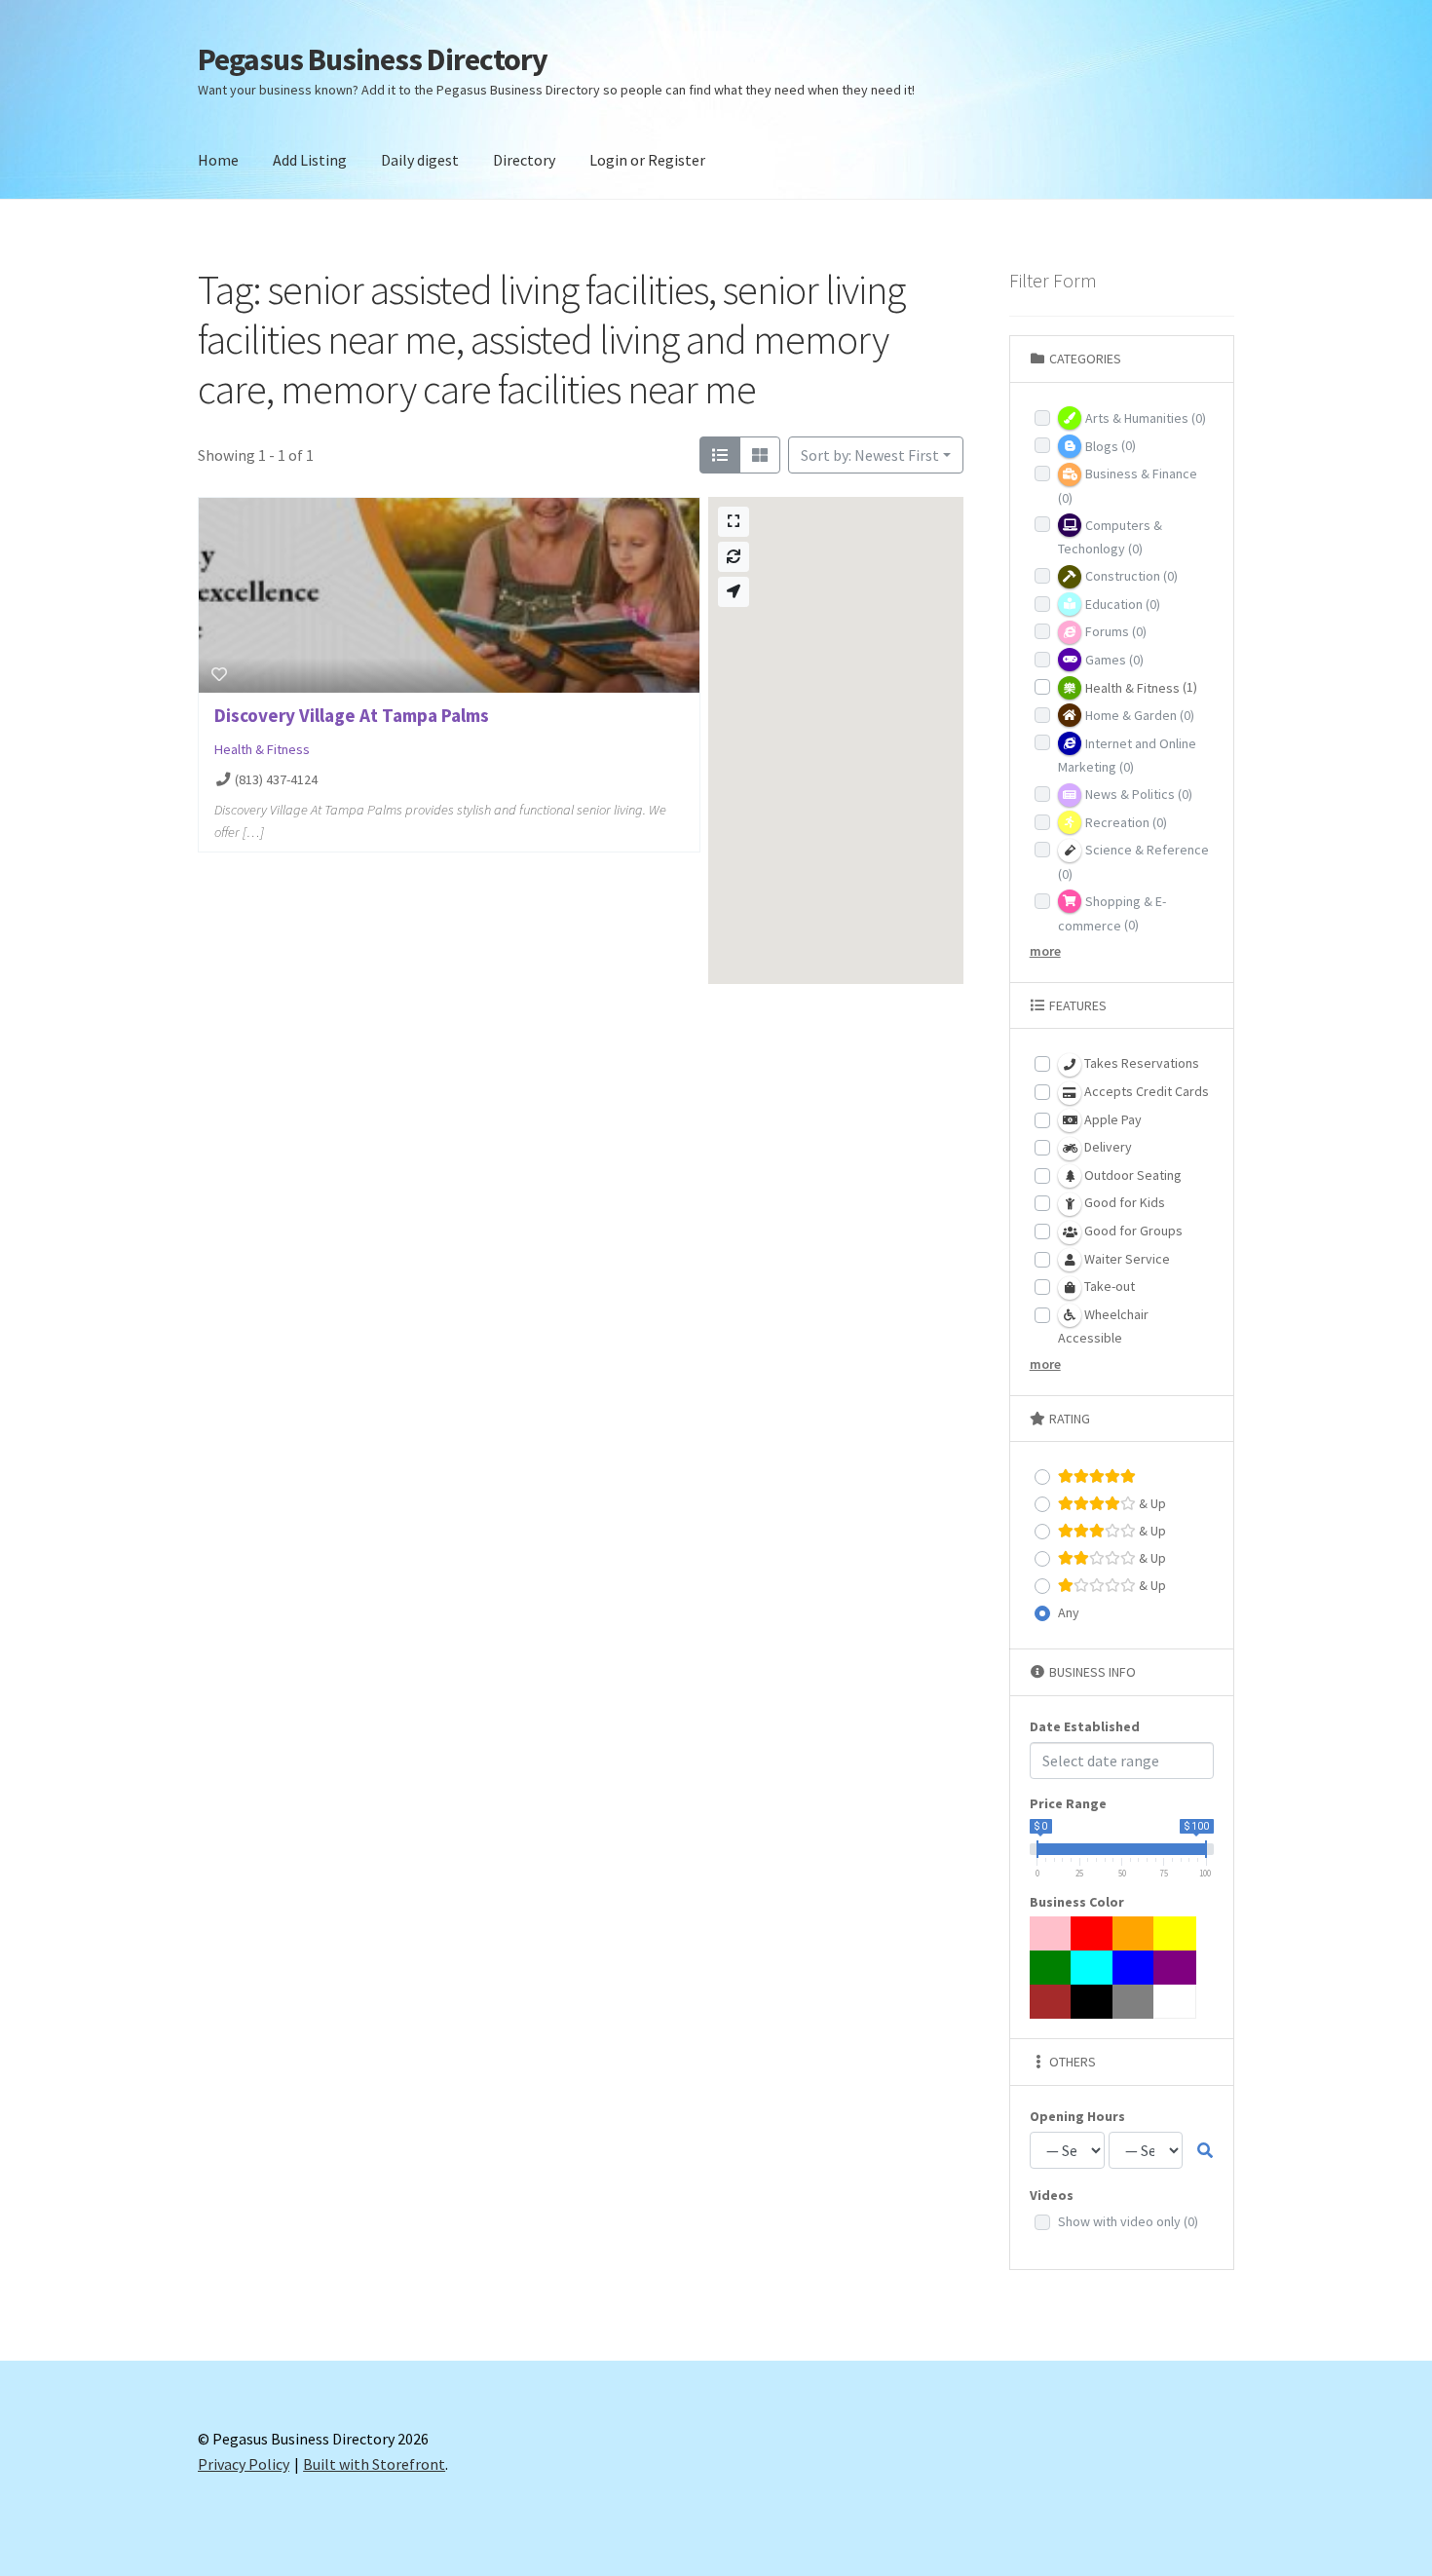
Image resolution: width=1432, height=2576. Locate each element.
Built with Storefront (374, 2464)
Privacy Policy (244, 2464)
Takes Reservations (1140, 1063)
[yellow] (1175, 1933)
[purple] (1175, 1968)
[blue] (1134, 1968)
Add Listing (310, 160)
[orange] (1134, 1933)
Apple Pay (1112, 1119)
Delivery (1107, 1147)
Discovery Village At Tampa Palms (352, 715)
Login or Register (647, 160)
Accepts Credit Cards (1145, 1091)
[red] (1092, 1933)
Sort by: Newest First (870, 455)
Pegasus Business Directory (373, 59)
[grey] (1134, 2002)
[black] (1092, 2002)
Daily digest (420, 160)
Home (218, 160)
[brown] (1051, 2002)
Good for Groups (1132, 1231)
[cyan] (1092, 1968)
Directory (524, 160)
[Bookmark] (219, 674)
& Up (1151, 1503)
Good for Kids (1123, 1202)
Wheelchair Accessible (1103, 1326)
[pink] (1051, 1933)
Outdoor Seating (1131, 1175)
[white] (1175, 2002)
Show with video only (1128, 2221)
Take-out (1108, 1286)
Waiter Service (1126, 1259)
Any (1069, 1612)
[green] (1051, 1968)
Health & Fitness (262, 749)
